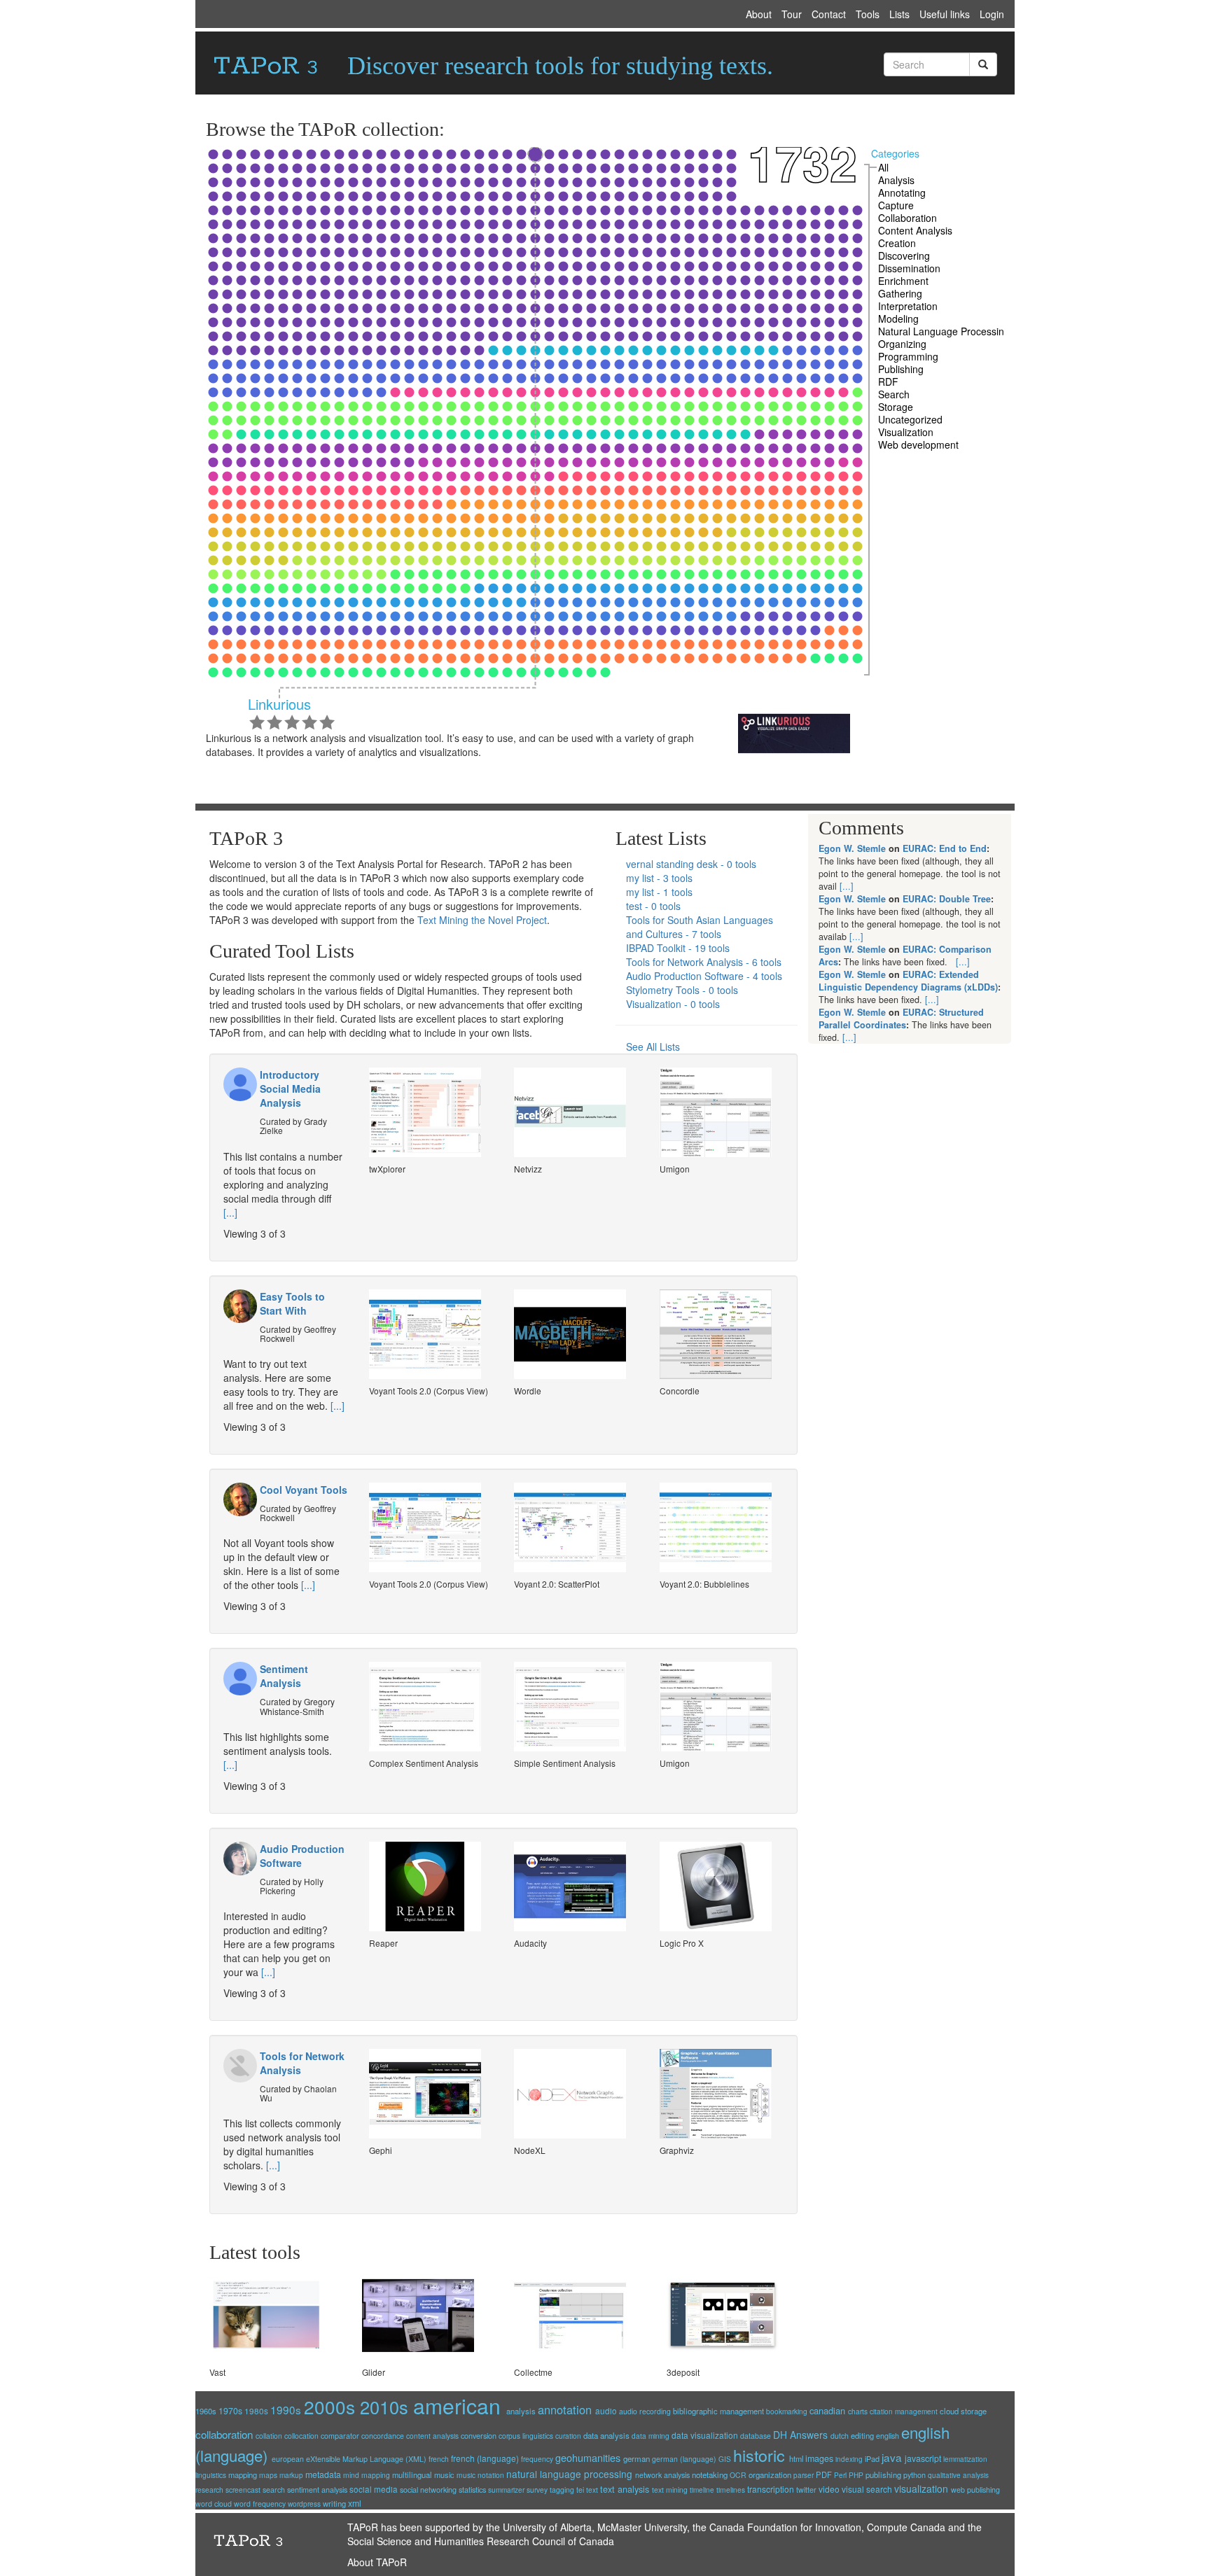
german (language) (684, 2459)
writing (334, 2503)
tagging (562, 2490)
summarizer (506, 2490)
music (444, 2474)
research (209, 2490)
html (796, 2458)
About (759, 14)
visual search (867, 2489)
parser (804, 2475)
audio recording (645, 2411)
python (915, 2475)
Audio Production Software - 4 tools (704, 976)
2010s (384, 2407)
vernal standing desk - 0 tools (691, 864)
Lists (899, 14)
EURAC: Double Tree (947, 899)
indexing (849, 2459)
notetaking (710, 2474)
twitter (806, 2490)
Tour (792, 14)
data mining (651, 2436)
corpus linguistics (526, 2436)
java (892, 2457)
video (829, 2489)
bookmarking (787, 2411)
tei (580, 2490)
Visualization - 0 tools (673, 1004)
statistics (472, 2489)
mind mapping (367, 2475)
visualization (921, 2488)
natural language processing (569, 2474)
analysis (521, 2411)
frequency (537, 2459)
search (274, 2490)
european (288, 2459)
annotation (565, 2409)
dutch (840, 2436)
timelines (731, 2490)
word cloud (214, 2504)
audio (606, 2410)
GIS (725, 2459)
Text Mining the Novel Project (482, 920)
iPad (872, 2458)
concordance (383, 2436)
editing (862, 2435)
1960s (206, 2411)
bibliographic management (718, 2411)
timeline (702, 2490)
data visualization (705, 2435)
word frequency (260, 2504)
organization (770, 2474)
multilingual (412, 2474)
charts (858, 2411)
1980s (256, 2410)
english (888, 2436)
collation (269, 2436)
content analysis (432, 2436)
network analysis (662, 2475)
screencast (243, 2490)
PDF (824, 2474)
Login (992, 14)
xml (355, 2503)
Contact (829, 14)
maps (268, 2475)
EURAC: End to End (945, 848)
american (457, 2406)
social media (374, 2489)
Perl (840, 2475)
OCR (738, 2475)
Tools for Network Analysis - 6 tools (704, 962)
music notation (480, 2475)
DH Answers (800, 2435)
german (637, 2458)
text (592, 2490)
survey (537, 2490)
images (819, 2458)
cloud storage (963, 2411)
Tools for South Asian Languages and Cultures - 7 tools (700, 927)
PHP (856, 2475)
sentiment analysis (317, 2490)
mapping (243, 2474)
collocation (301, 2436)
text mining (670, 2490)
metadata (323, 2474)
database (756, 2436)
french (439, 2459)
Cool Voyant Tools (304, 1490)
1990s (286, 2409)
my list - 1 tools (659, 892)
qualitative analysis (958, 2475)
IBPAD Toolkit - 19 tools (678, 948)
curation (568, 2436)
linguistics (211, 2475)
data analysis (606, 2435)
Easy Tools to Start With (292, 1303)
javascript (923, 2458)
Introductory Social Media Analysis (290, 1088)
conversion (479, 2435)
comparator (340, 2436)
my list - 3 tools (659, 878)
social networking (428, 2490)
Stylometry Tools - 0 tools (682, 990)
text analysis (625, 2489)
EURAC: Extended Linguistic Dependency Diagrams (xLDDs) (908, 981)
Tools (868, 14)
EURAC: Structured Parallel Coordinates (901, 1018)
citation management (904, 2411)
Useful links (945, 14)
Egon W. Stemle (852, 848)
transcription (771, 2489)
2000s (329, 2406)
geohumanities (588, 2457)
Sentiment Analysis (284, 1676)
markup (291, 2475)
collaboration (224, 2434)
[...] (230, 1212)
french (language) (485, 2458)
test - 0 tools (653, 906)
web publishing (975, 2490)
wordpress (304, 2504)
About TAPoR (377, 2562)
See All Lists (653, 1046)
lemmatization (965, 2459)
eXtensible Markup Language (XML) (366, 2459)
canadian (827, 2410)
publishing (883, 2474)
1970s (230, 2410)
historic (759, 2455)
